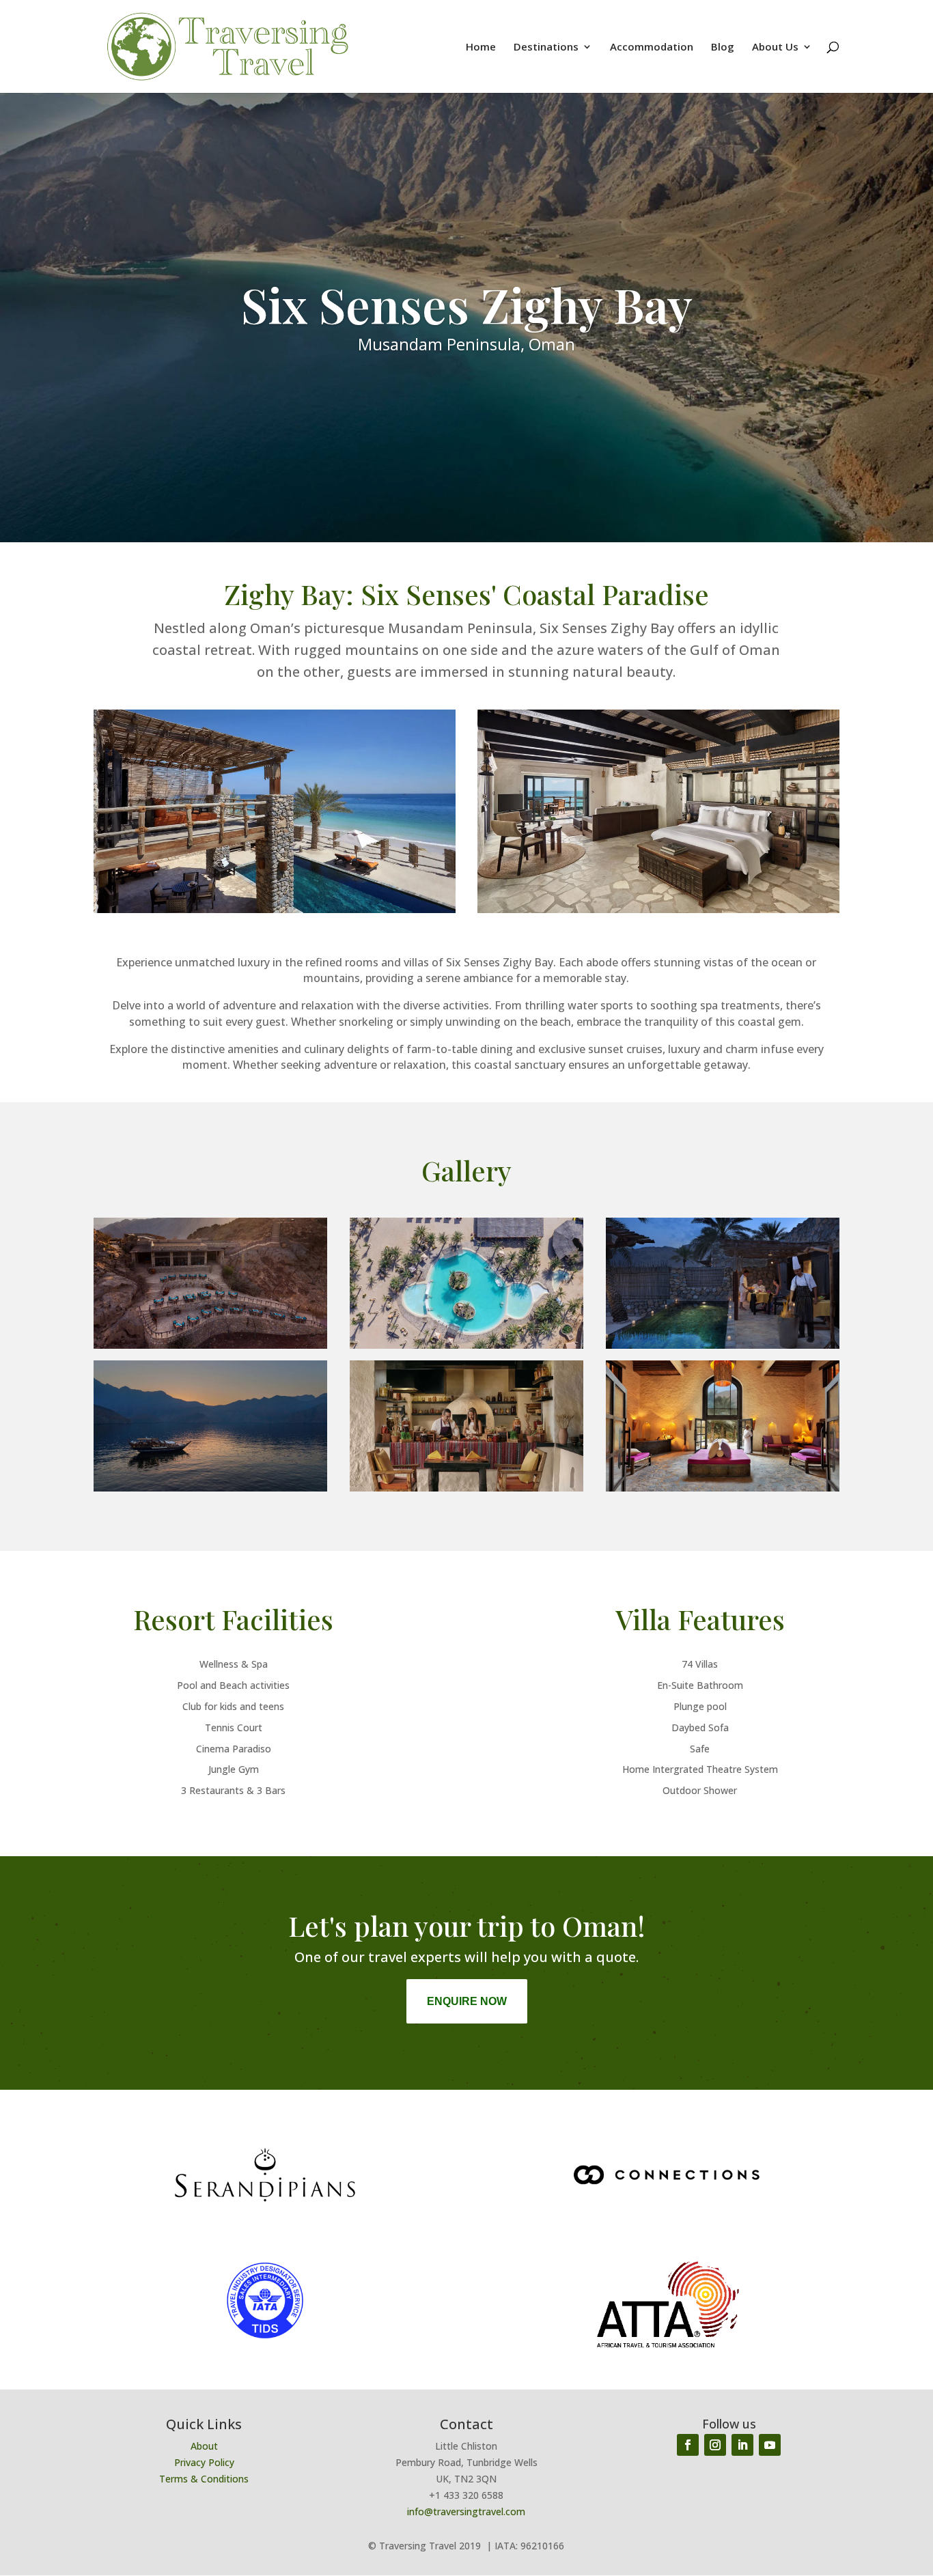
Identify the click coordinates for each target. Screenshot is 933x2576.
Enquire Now (467, 2001)
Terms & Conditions (204, 2479)
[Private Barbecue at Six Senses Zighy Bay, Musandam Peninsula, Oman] (723, 1345)
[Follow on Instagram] (715, 2445)
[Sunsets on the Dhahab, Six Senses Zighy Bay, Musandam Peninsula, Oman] (210, 1488)
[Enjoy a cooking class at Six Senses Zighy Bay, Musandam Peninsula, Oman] (466, 1488)
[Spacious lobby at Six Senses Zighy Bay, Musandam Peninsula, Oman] (723, 1488)
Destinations (546, 47)
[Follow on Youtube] (770, 2445)
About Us (775, 47)
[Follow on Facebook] (688, 2445)
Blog (723, 47)
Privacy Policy (204, 2462)
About (204, 2446)
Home (481, 47)
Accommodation (652, 47)
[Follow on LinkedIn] (742, 2445)
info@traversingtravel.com (466, 2511)
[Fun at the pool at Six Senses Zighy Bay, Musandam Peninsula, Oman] (466, 1345)
